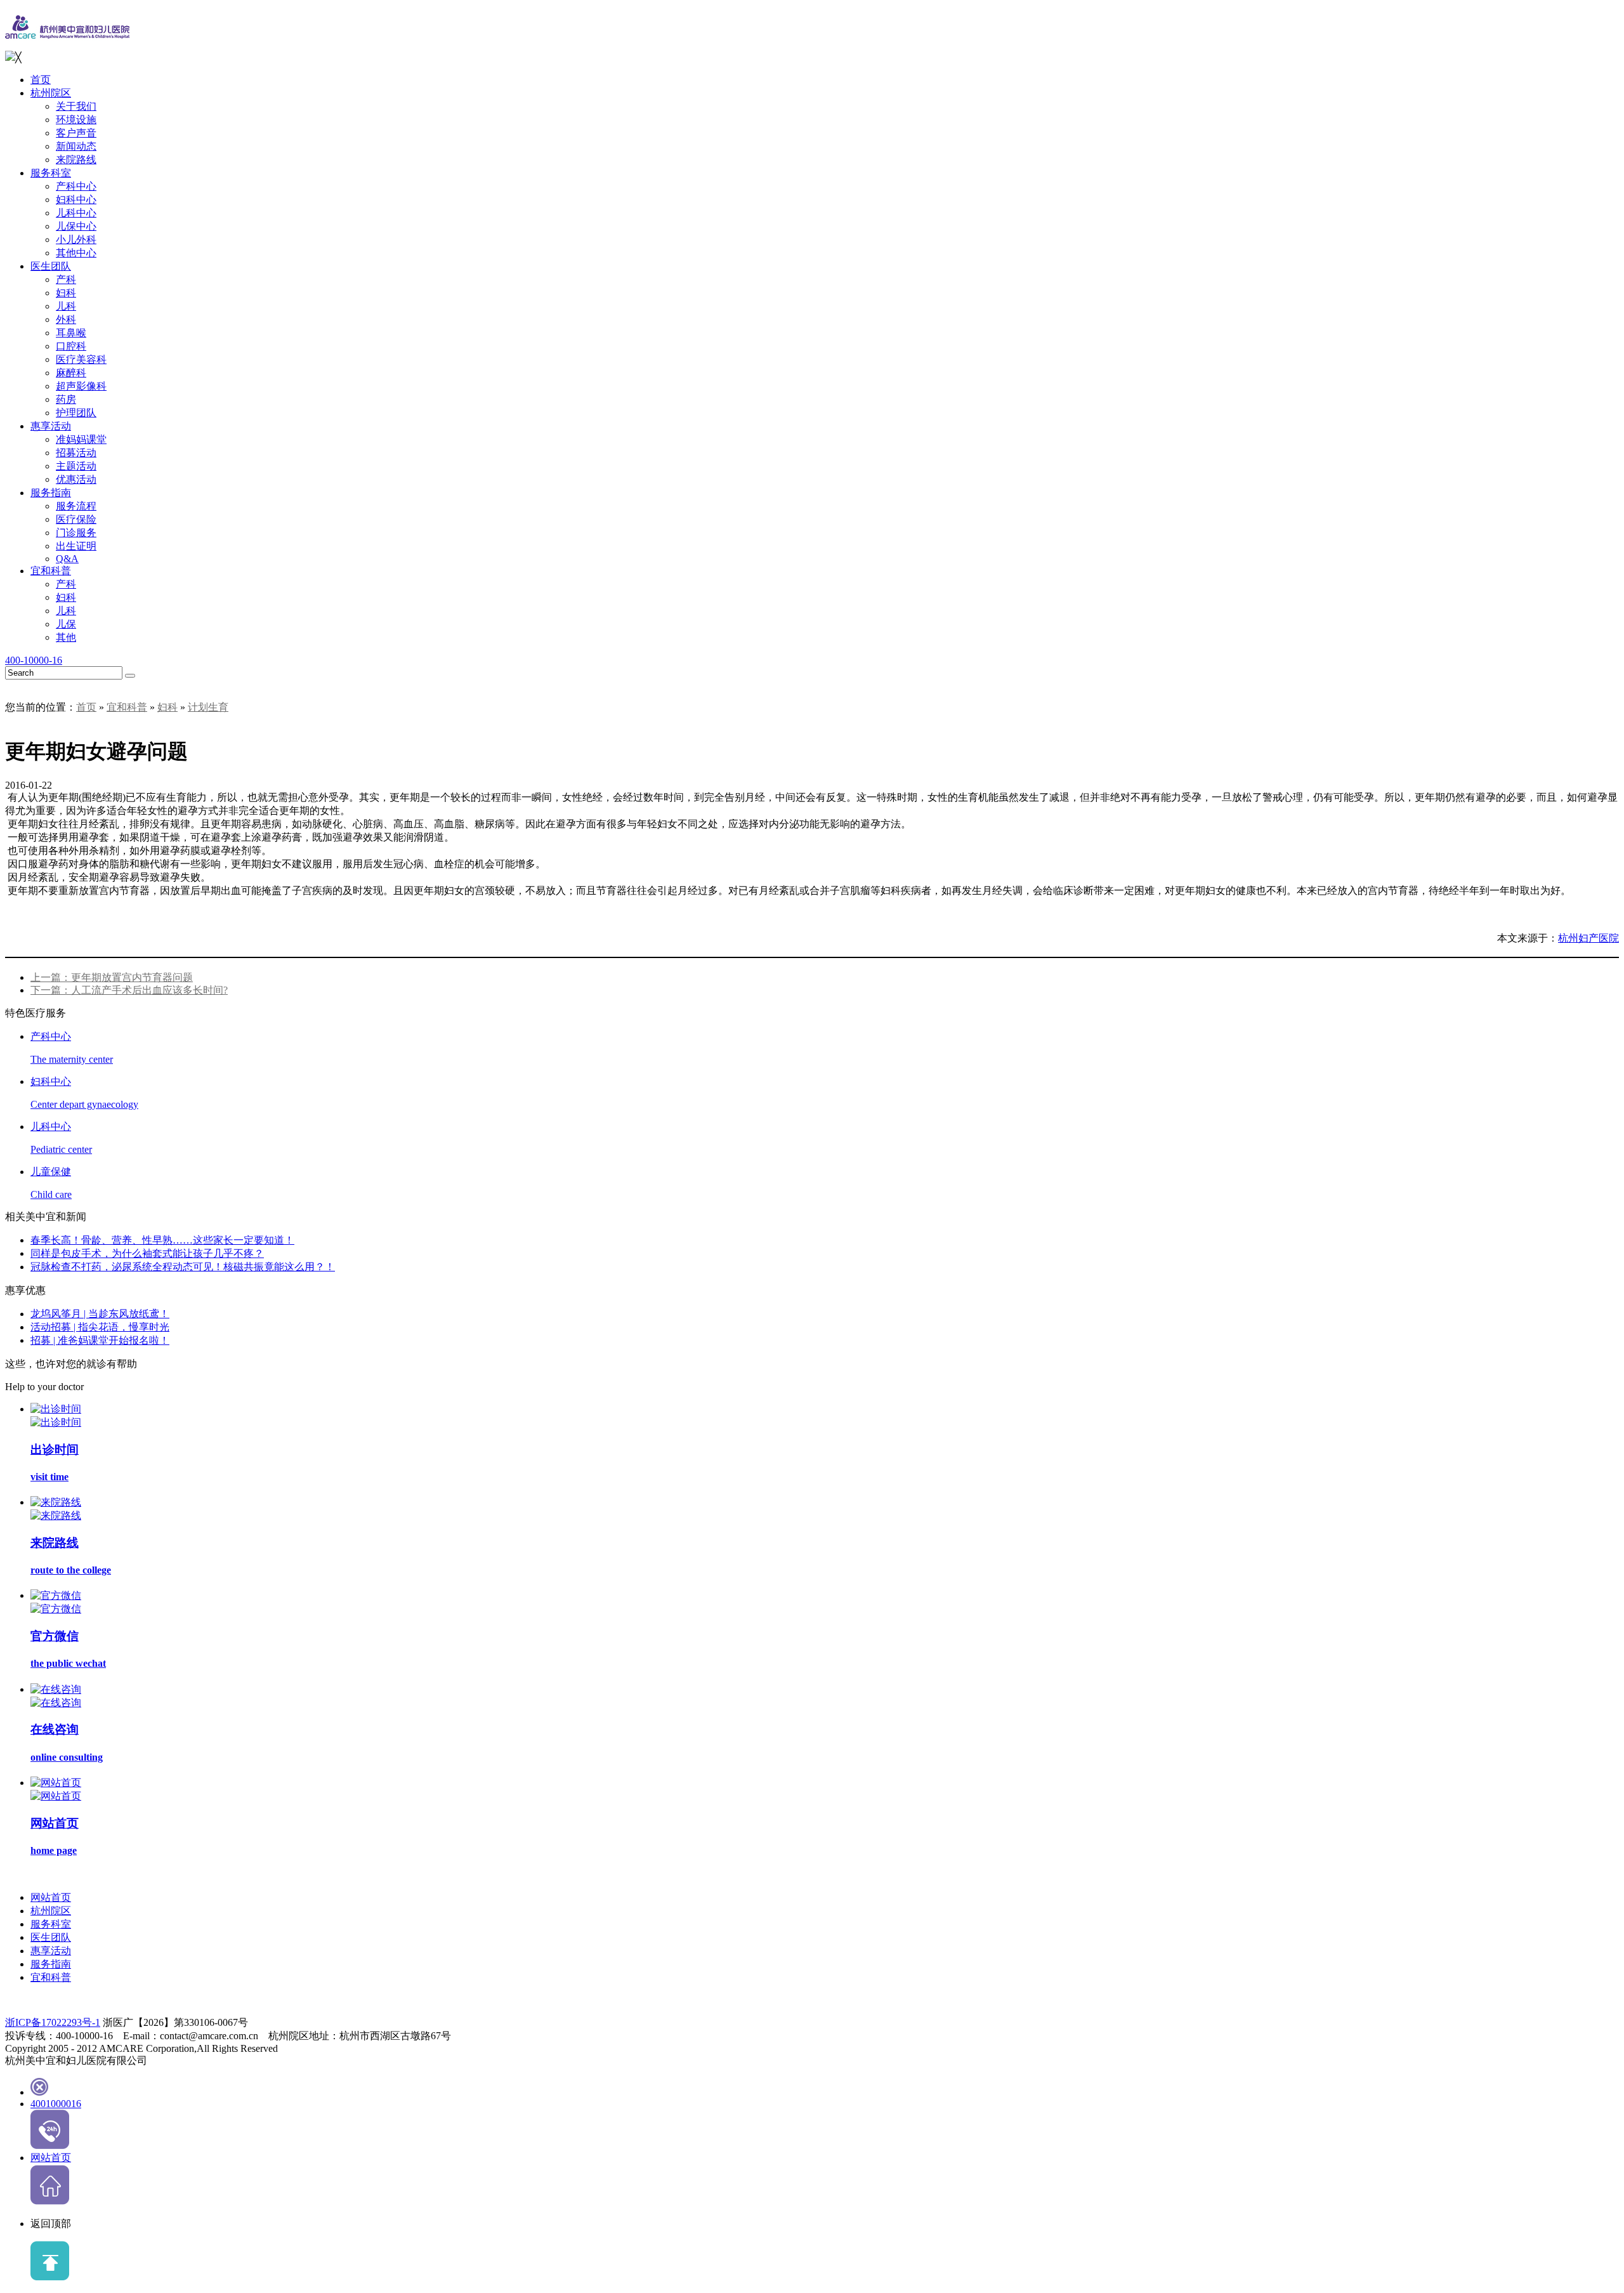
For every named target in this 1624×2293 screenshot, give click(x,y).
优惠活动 (76, 479)
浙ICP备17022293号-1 (53, 2022)
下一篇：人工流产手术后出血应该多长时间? (129, 990)
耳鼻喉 (71, 333)
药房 (66, 399)
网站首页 (51, 1897)
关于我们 (76, 106)
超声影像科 (81, 386)
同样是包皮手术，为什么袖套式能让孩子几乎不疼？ (147, 1253)
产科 (66, 279)
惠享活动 (51, 426)
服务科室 (51, 173)
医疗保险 (76, 519)
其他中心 (76, 253)
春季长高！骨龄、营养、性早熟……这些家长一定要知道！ (162, 1240)
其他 (66, 637)
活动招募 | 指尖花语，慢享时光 (100, 1327)
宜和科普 (51, 571)
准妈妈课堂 (81, 439)
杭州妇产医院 (1588, 938)
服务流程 (76, 506)
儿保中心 (76, 226)
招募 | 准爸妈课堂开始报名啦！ (100, 1340)
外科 (66, 319)
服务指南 (51, 493)
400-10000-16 (34, 660)
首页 (41, 80)
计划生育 (208, 707)
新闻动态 (76, 146)
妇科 (66, 293)
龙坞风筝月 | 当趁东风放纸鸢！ (100, 1314)
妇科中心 (76, 200)
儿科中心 (76, 213)
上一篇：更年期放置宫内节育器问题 (112, 977)
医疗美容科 (81, 359)
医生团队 (51, 266)
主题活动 (76, 466)
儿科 (66, 306)
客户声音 (76, 133)
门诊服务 (76, 533)
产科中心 (76, 186)
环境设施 (76, 120)
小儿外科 (76, 240)
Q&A (67, 559)
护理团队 (76, 413)
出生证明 (76, 546)
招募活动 (76, 453)
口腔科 (71, 346)
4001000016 (56, 2104)
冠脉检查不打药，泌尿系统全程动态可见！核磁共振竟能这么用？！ (183, 1267)
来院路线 (76, 160)
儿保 (66, 624)
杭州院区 (51, 93)
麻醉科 (71, 373)
